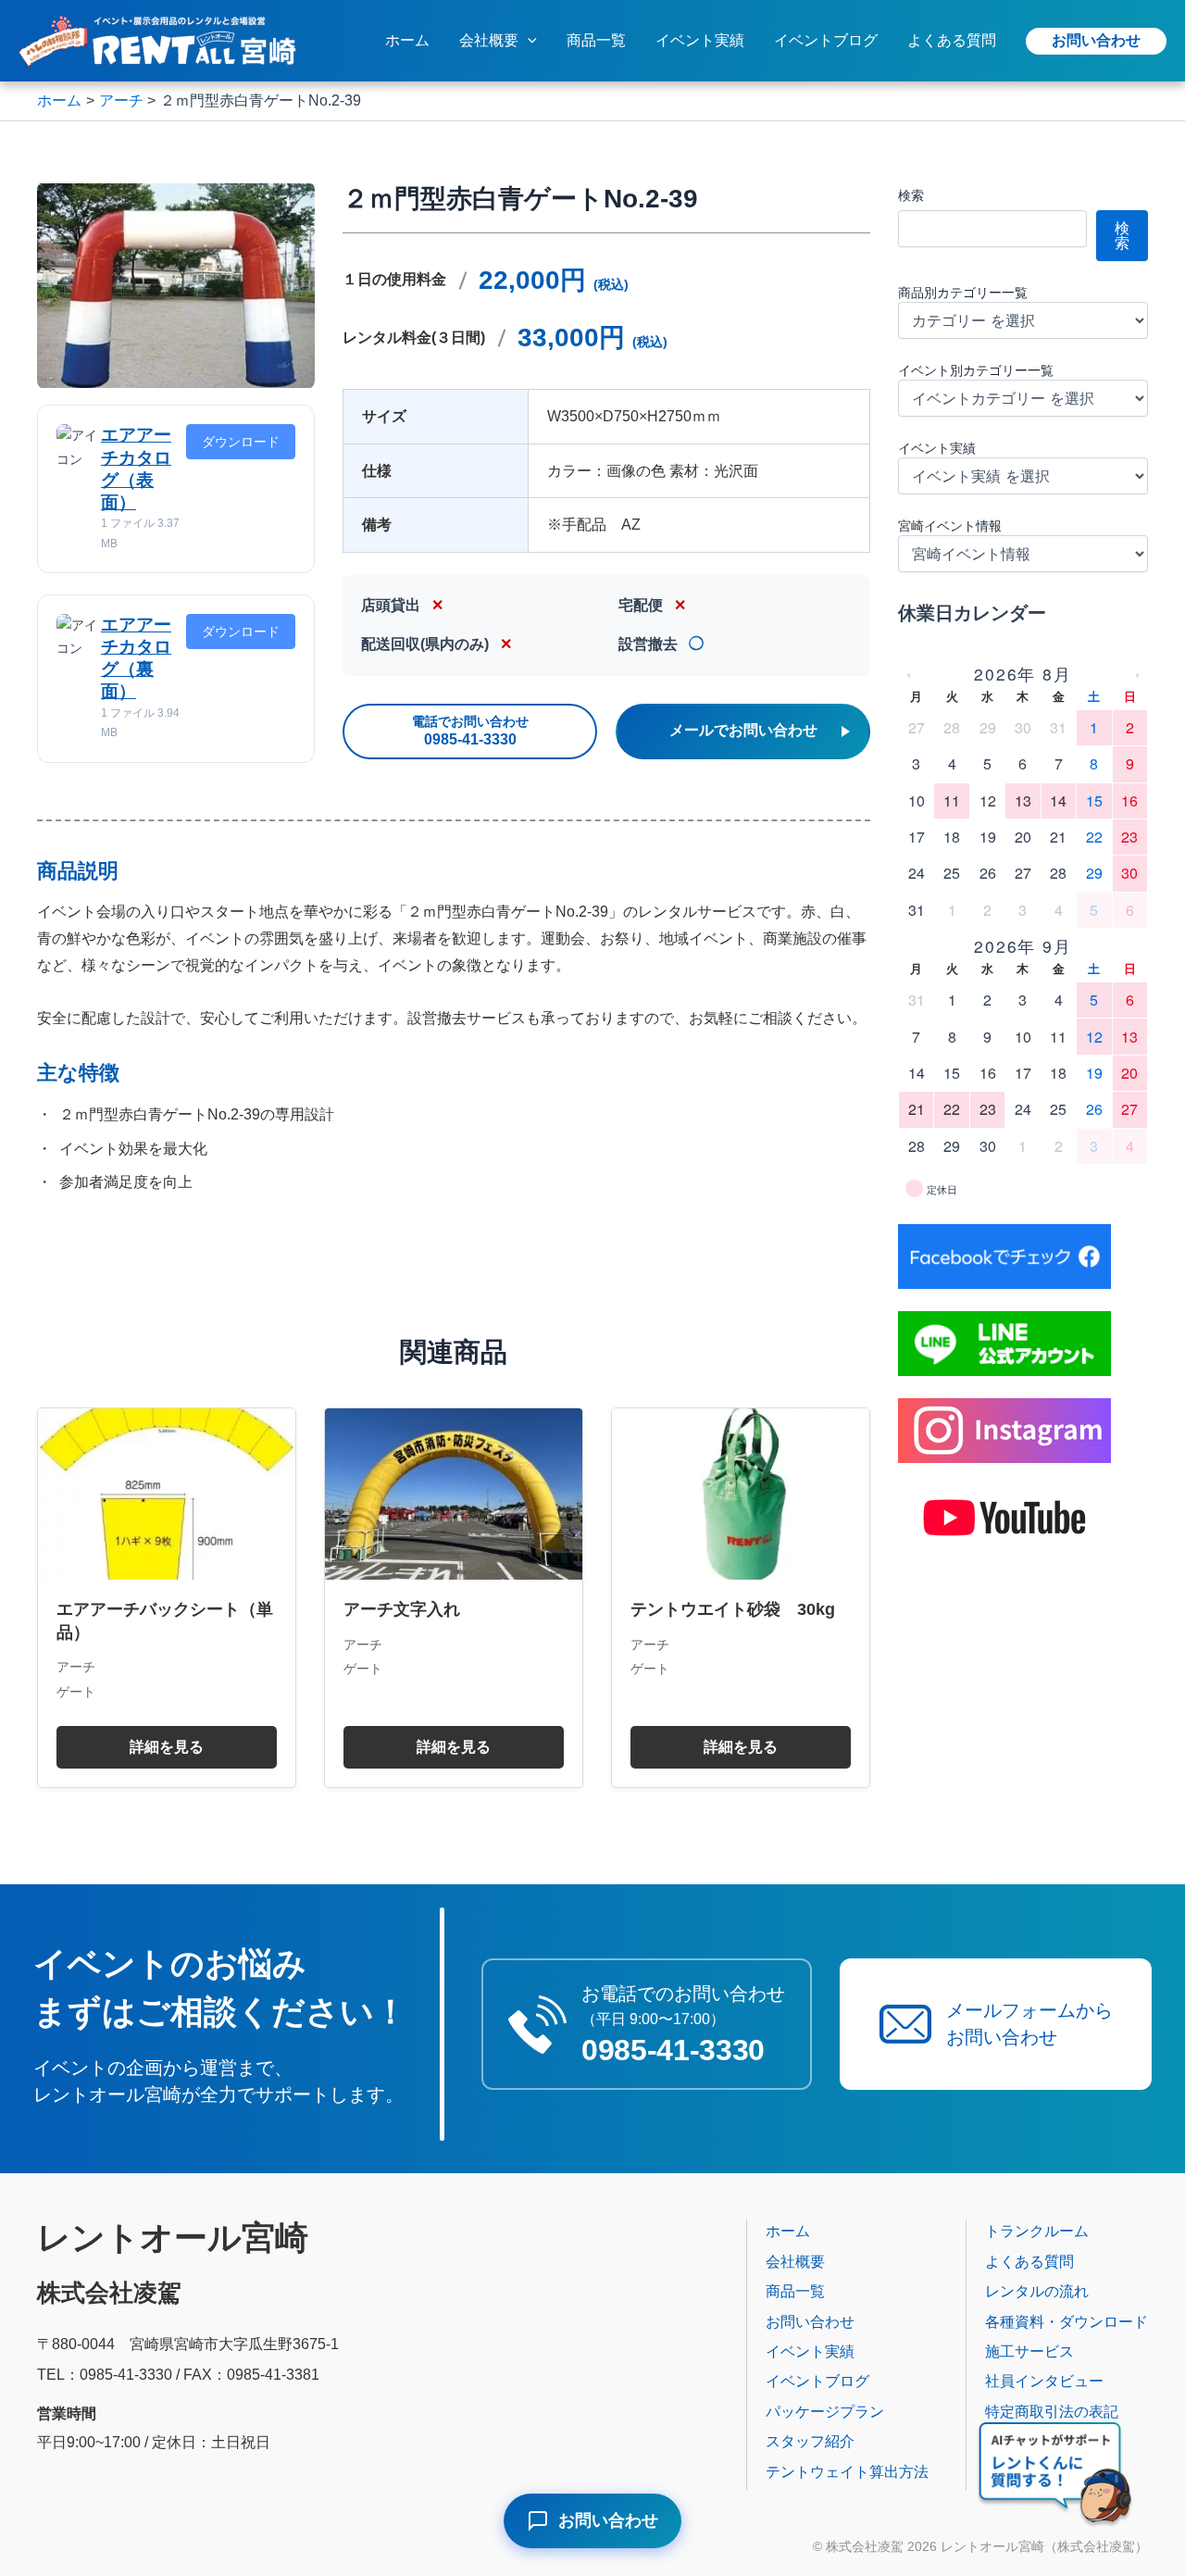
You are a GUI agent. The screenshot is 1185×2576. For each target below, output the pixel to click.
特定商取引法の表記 (1052, 2412)
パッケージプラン (825, 2412)
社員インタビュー (1044, 2381)
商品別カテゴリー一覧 (963, 293)
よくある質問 (952, 40)
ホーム (407, 40)
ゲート (76, 1692)
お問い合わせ (1096, 40)
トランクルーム (1037, 2231)
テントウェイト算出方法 (847, 2472)
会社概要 (489, 40)
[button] (528, 41)
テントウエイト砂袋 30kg (733, 1609)
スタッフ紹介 (810, 2441)
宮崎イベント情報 (950, 526)
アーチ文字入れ (402, 1609)
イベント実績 (700, 40)
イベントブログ (826, 40)
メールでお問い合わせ (743, 730)
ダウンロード (241, 442)
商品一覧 (596, 40)
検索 (911, 195)
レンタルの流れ (1037, 2291)
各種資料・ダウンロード (1066, 2322)
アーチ (76, 1667)
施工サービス (1029, 2351)
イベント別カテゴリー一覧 (976, 370)
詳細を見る (167, 1747)
